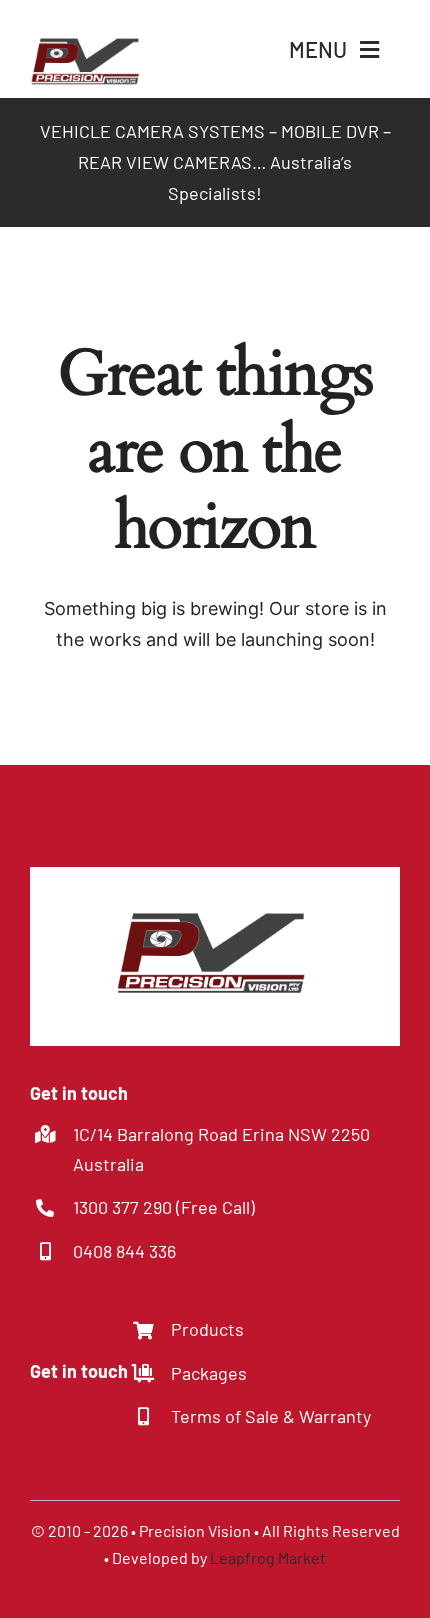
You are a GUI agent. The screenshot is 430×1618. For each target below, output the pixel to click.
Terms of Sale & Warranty (271, 1416)
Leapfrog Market (268, 1557)
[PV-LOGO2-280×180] (87, 21)
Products (207, 1329)
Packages (209, 1373)
